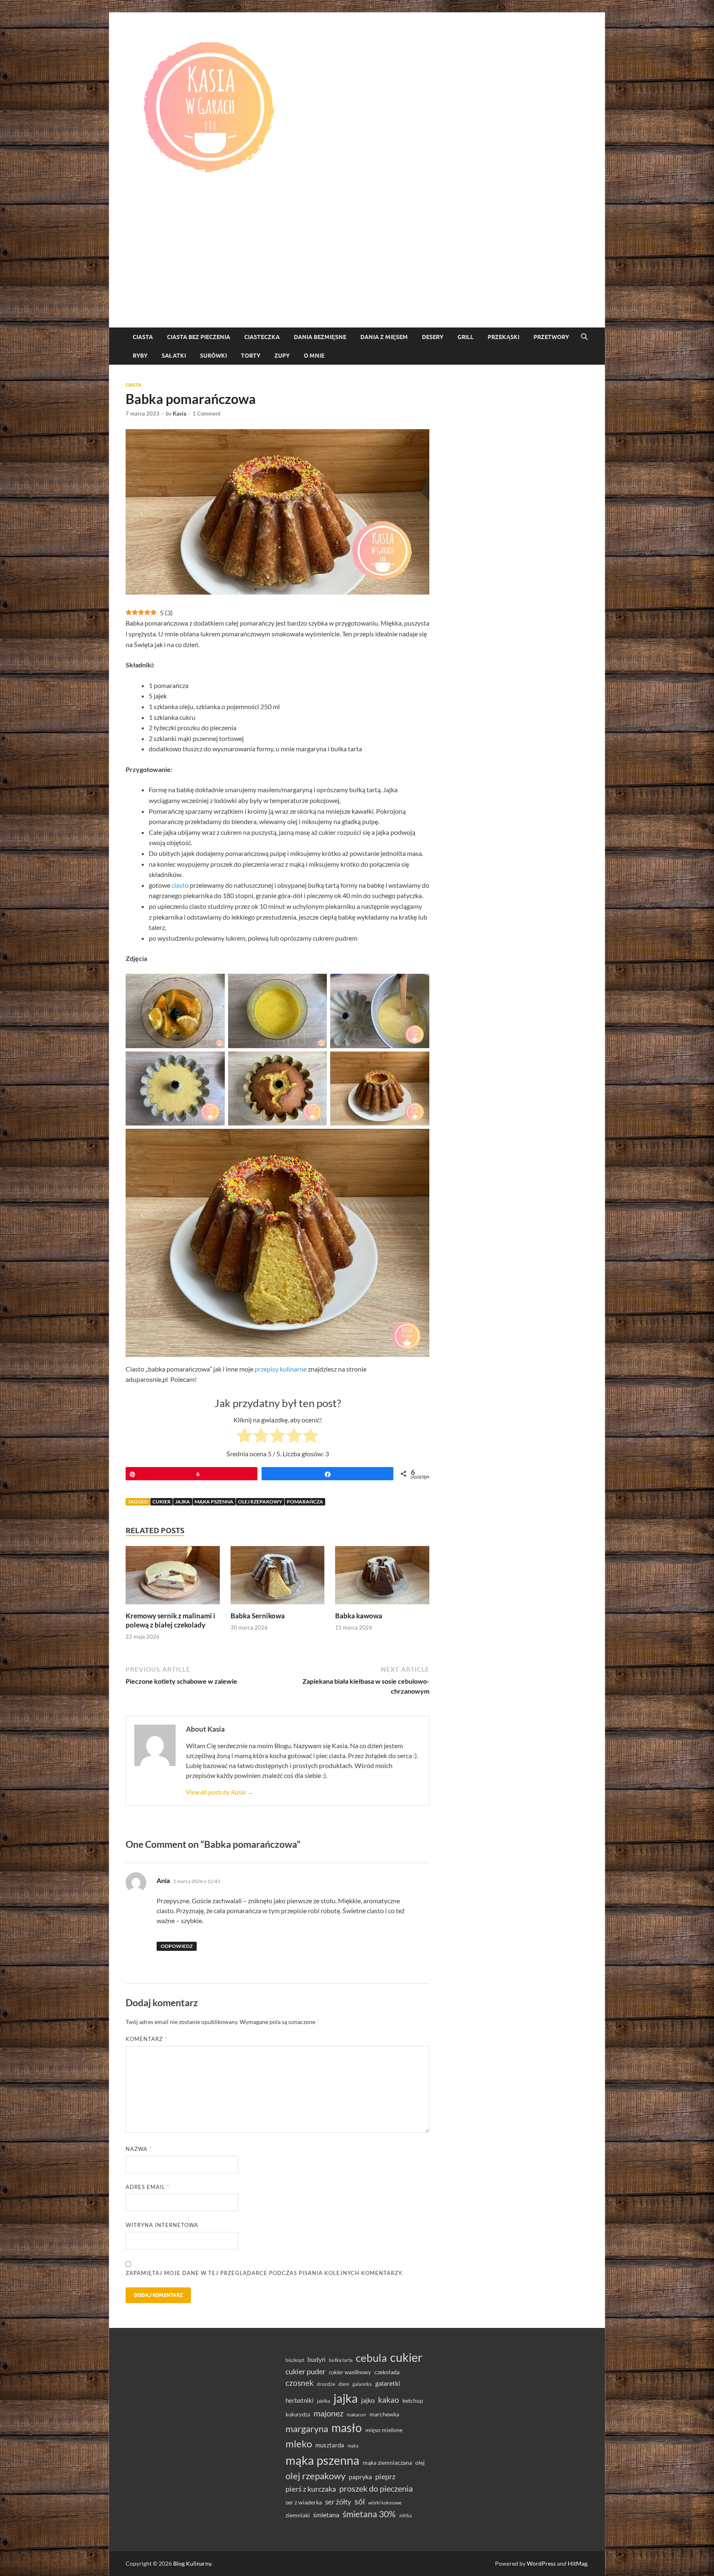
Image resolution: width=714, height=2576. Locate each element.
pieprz (385, 2476)
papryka (360, 2477)
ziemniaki (298, 2515)
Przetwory (551, 337)
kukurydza (298, 2414)
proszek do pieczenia (376, 2488)
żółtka (406, 2515)
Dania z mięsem (384, 337)
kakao (389, 2400)
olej (420, 2462)
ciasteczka (262, 337)
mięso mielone (384, 2430)
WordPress (541, 2563)
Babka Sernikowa (258, 1616)
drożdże (326, 2384)
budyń (317, 2359)
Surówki (213, 356)
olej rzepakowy (260, 1502)
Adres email (148, 2187)
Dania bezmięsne (320, 337)
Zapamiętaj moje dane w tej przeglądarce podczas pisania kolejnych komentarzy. (264, 2273)
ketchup (413, 2401)
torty (251, 356)
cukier (162, 1502)
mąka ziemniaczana (387, 2463)
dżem (344, 2384)
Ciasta (143, 337)
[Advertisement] (357, 265)
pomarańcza (305, 1502)
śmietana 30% (369, 2514)
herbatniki (300, 2400)
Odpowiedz (177, 1946)
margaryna (307, 2429)
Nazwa (139, 2149)
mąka (353, 2446)
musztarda (330, 2445)
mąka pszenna (214, 1502)
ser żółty (338, 2502)
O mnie (314, 356)
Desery (433, 337)
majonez (328, 2413)
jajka (183, 1502)
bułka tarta (341, 2360)
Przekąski (503, 337)
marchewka (384, 2414)
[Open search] (584, 337)
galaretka (362, 2384)
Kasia (180, 413)
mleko (299, 2444)
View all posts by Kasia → (220, 1792)
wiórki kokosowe (385, 2503)
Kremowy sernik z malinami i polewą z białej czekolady (170, 1620)
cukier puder (306, 2372)
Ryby (140, 356)
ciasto (180, 885)
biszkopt (295, 2360)
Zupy (282, 356)
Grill (465, 337)
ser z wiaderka (304, 2502)
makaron (356, 2415)
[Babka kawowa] (382, 1578)
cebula (371, 2358)
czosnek (300, 2383)
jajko (368, 2400)
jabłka (324, 2401)
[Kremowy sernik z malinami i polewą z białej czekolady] (173, 1578)
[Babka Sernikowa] (278, 1578)
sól (360, 2501)
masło (347, 2428)
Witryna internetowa (162, 2225)
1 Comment (207, 413)
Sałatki (174, 356)
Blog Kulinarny (192, 2563)
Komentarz (146, 2039)
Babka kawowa (359, 1616)
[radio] (244, 1437)
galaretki (388, 2383)
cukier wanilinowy (350, 2372)
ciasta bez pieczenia (199, 337)
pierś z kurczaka (311, 2489)
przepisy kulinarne (281, 1369)
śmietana (326, 2515)
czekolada (387, 2372)
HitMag (577, 2563)
